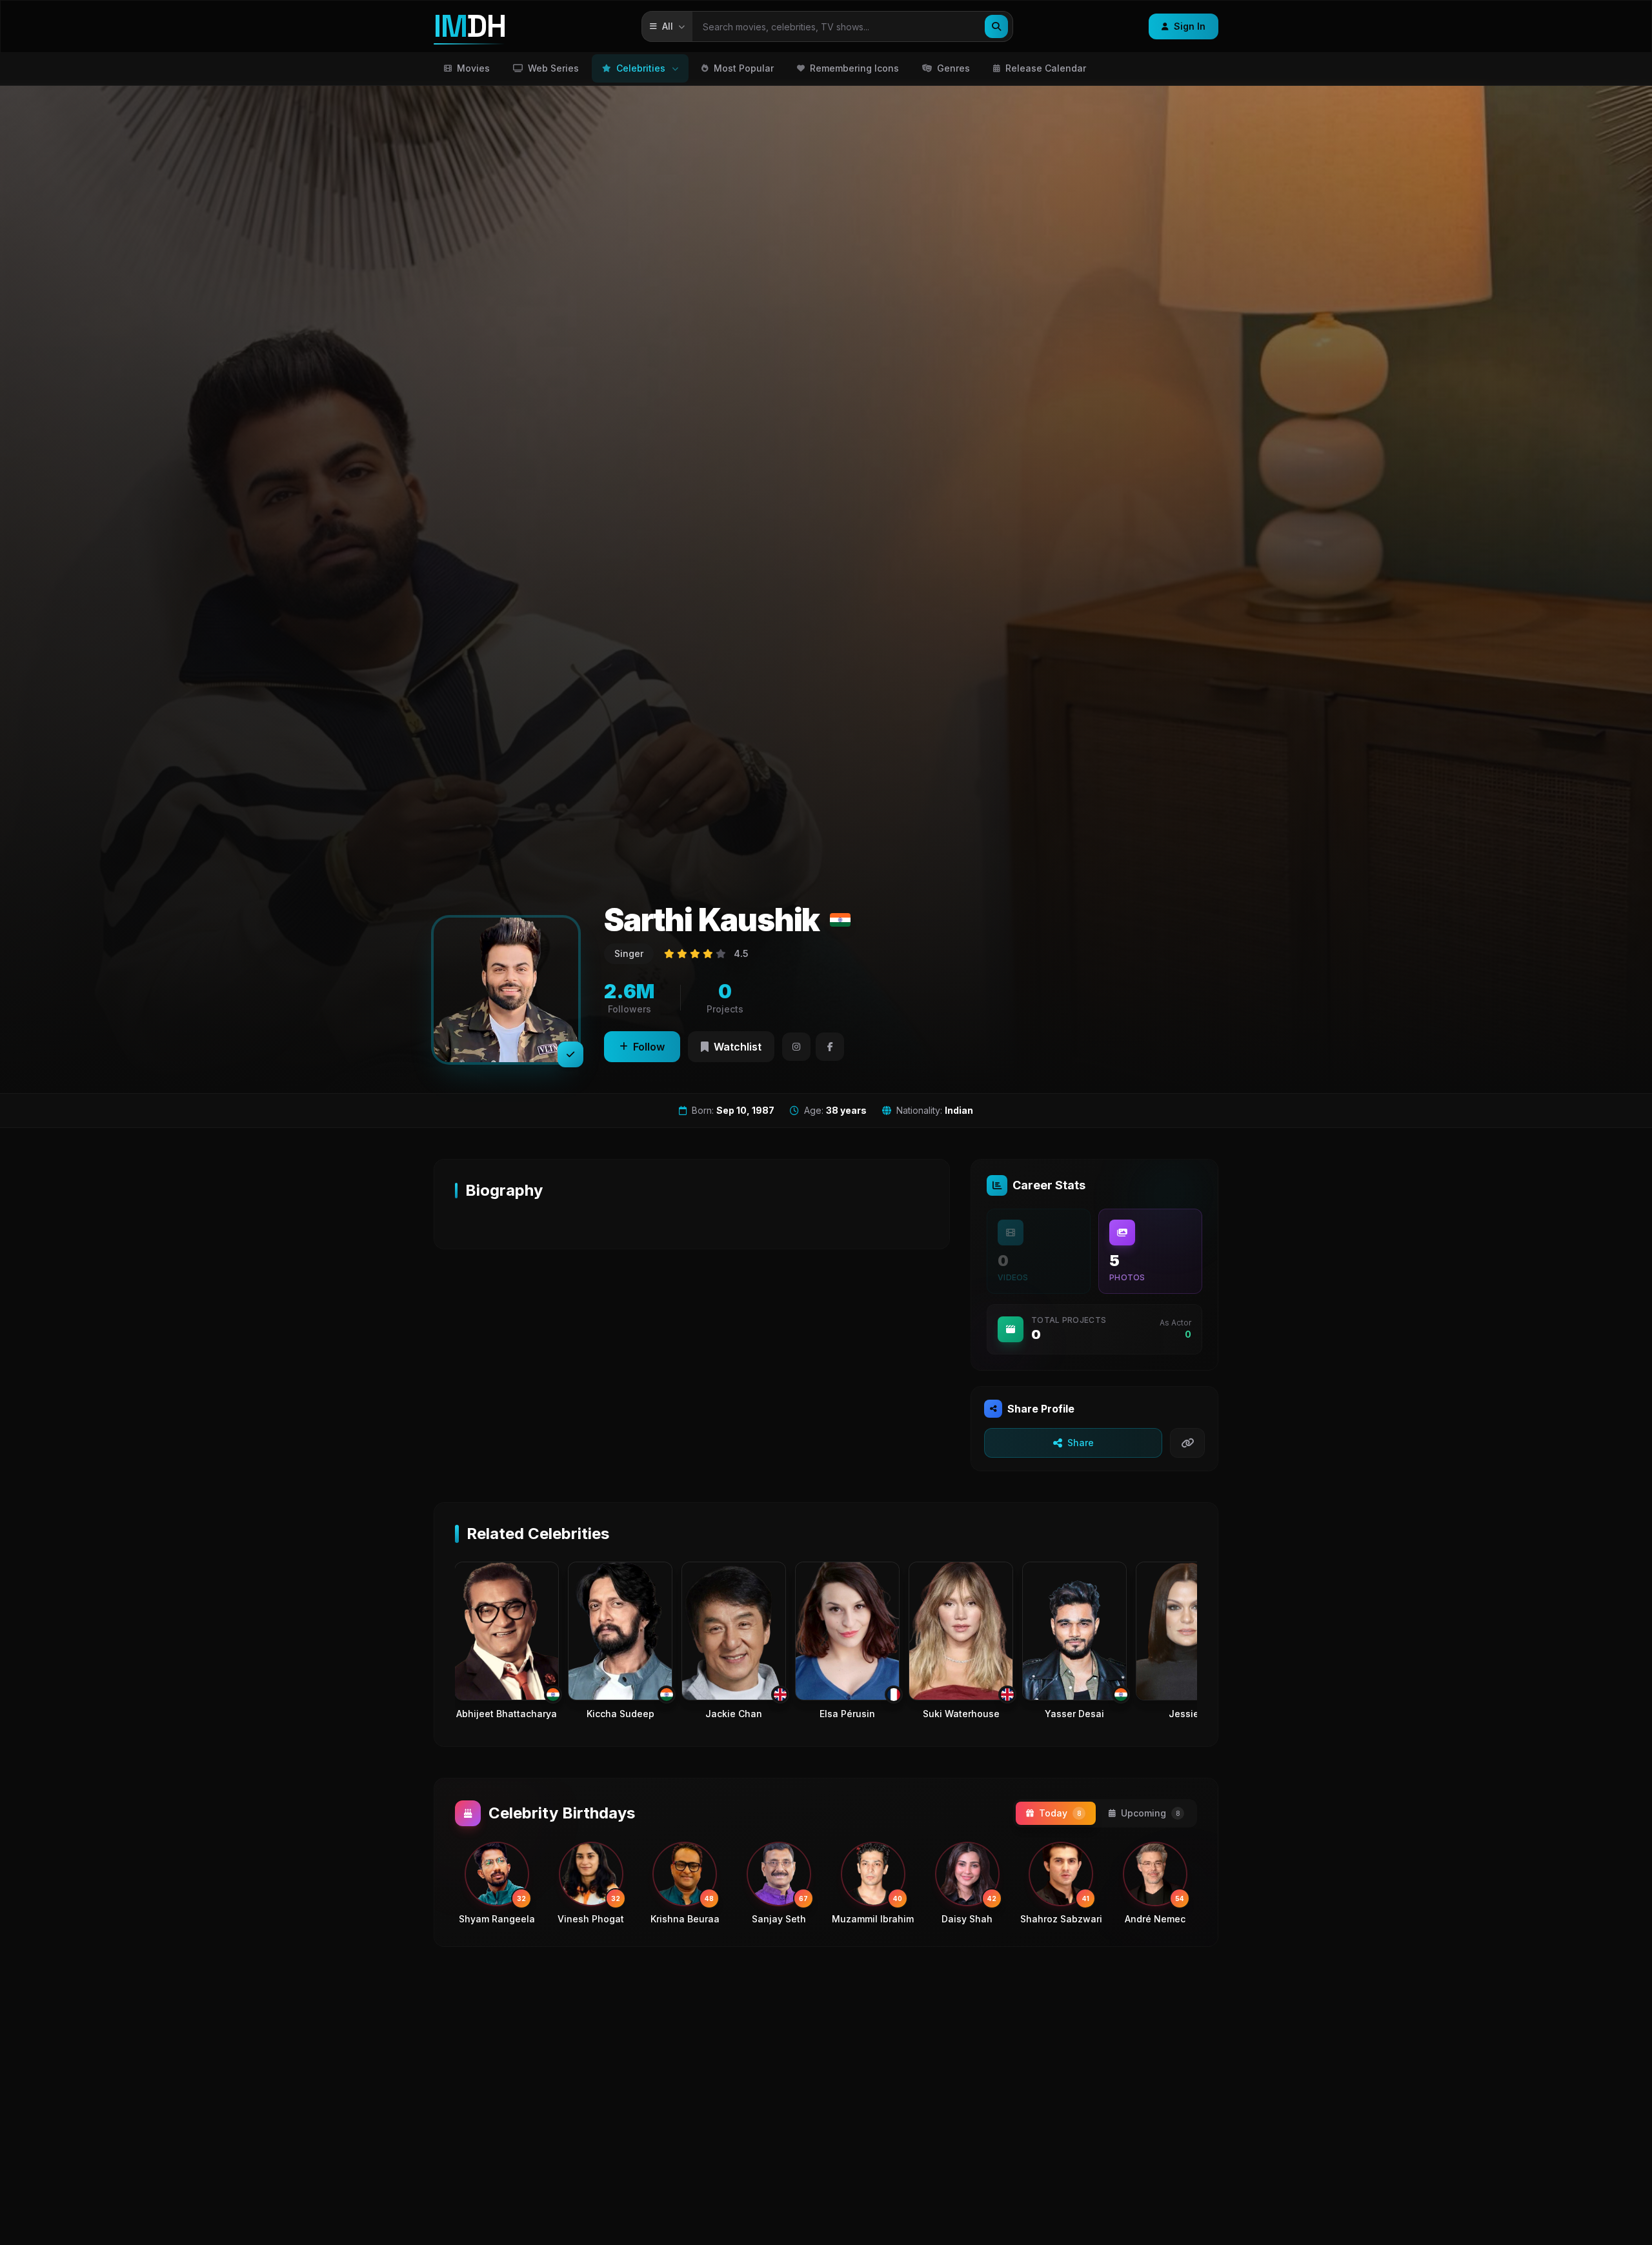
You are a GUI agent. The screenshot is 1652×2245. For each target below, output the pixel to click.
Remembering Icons (854, 68)
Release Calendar (1046, 68)
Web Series (553, 68)
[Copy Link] (1187, 1443)
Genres (953, 68)
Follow (649, 1047)
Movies (473, 68)
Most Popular (744, 68)
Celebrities (641, 68)
